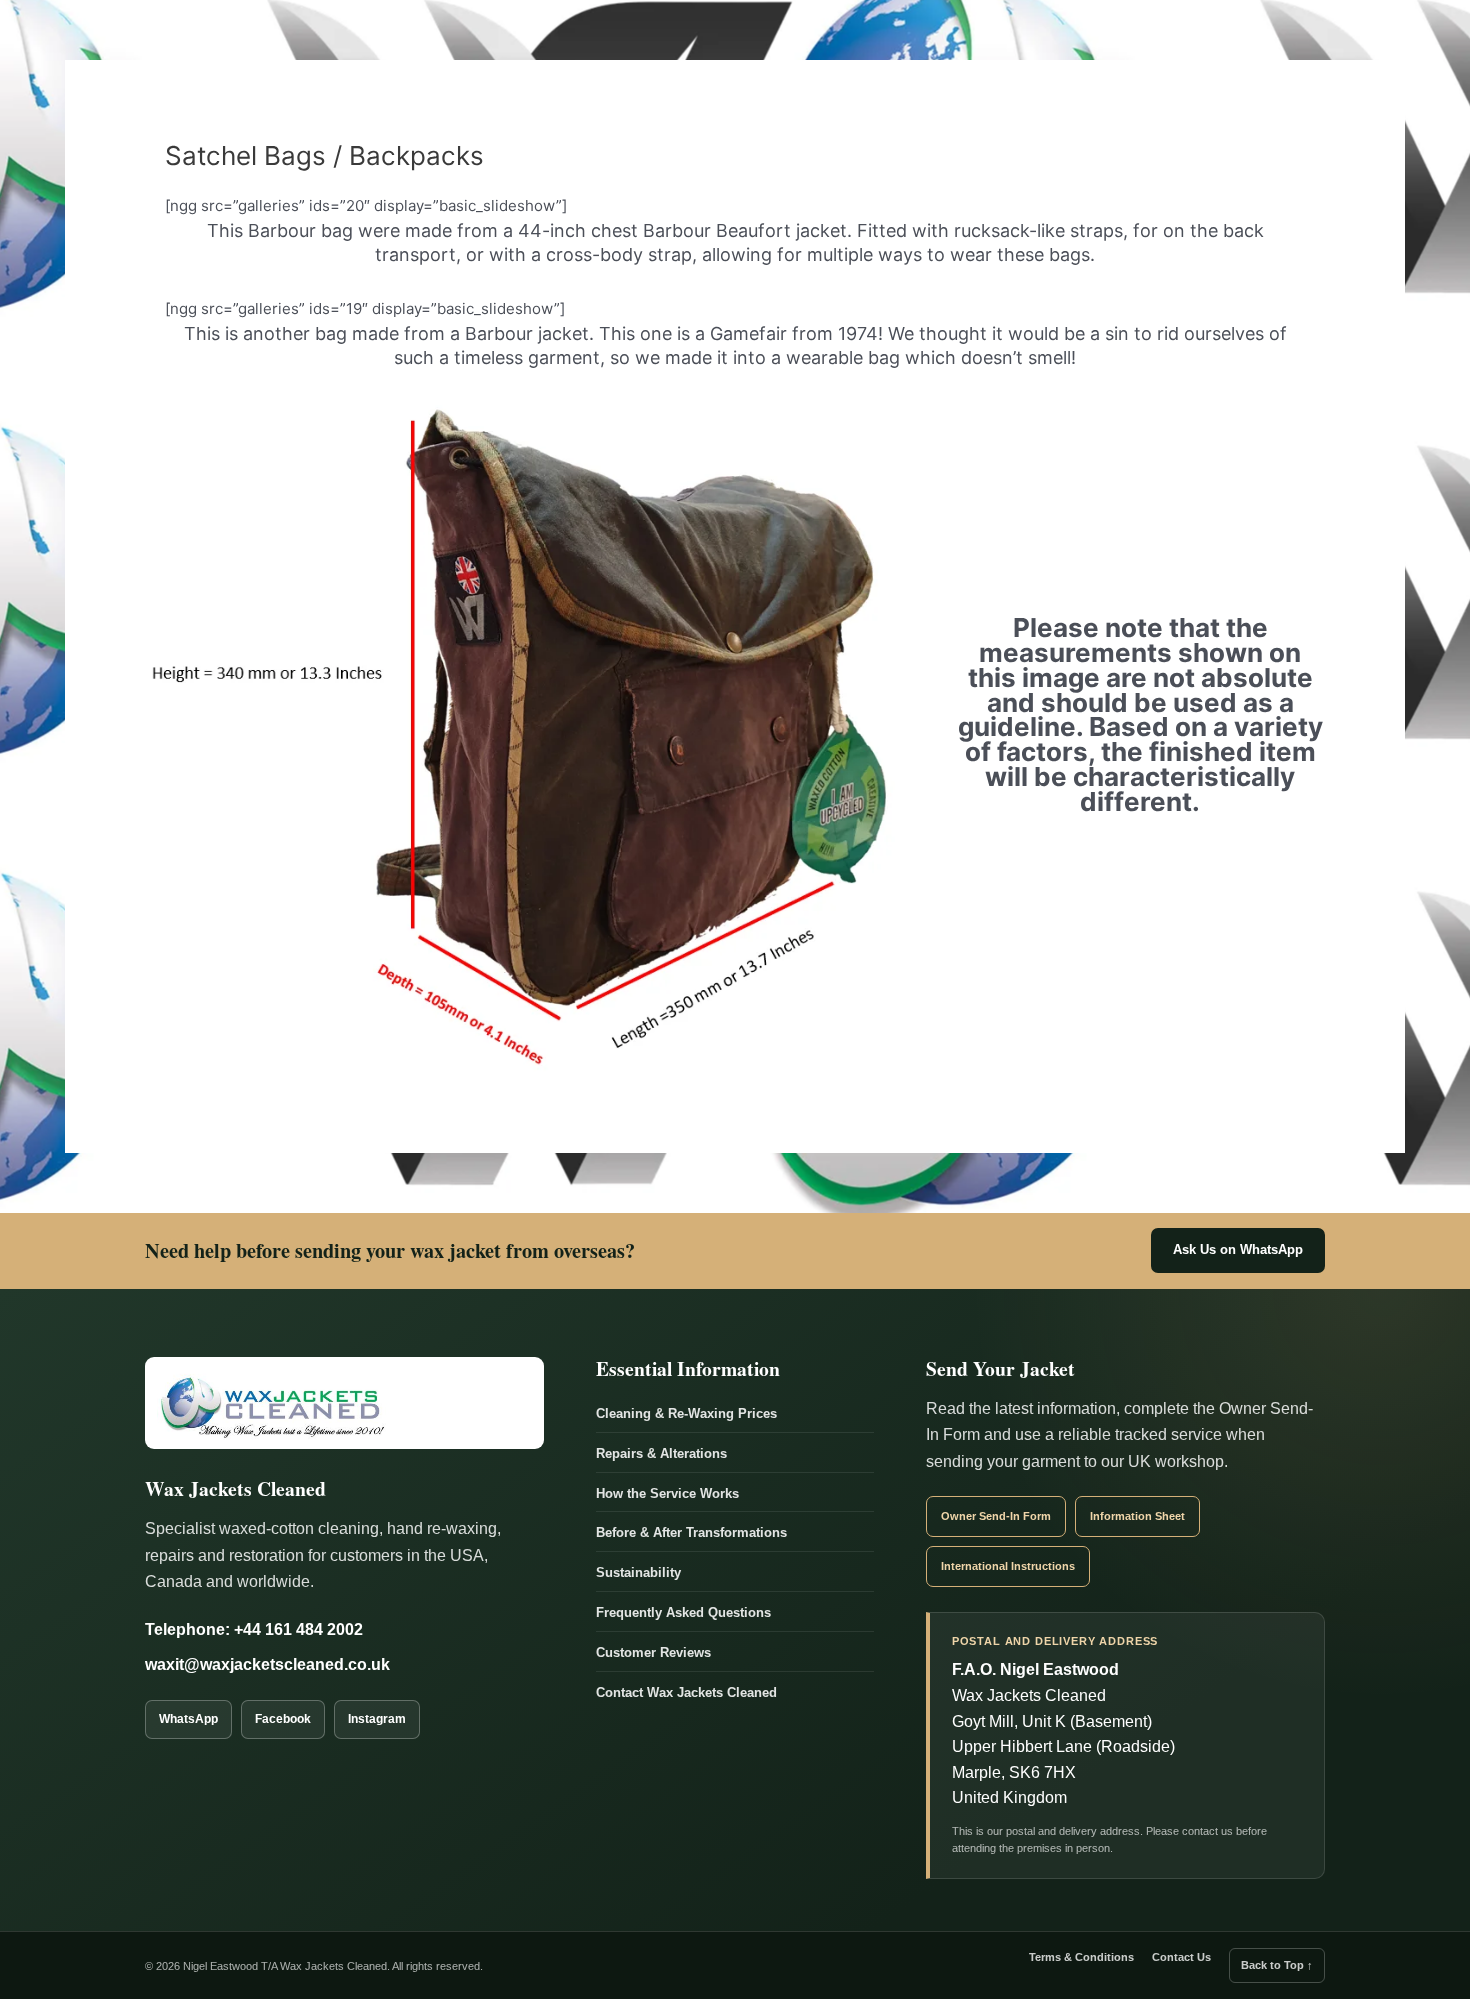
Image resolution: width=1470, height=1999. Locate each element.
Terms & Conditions (1081, 1957)
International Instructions (1008, 1566)
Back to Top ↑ (1277, 1965)
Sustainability (638, 1572)
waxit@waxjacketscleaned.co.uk (267, 1664)
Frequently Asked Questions (683, 1612)
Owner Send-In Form (996, 1516)
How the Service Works (667, 1493)
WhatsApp (188, 1719)
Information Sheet (1137, 1516)
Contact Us (1181, 1957)
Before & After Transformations (691, 1532)
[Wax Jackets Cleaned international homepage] (344, 1403)
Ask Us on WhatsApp (1238, 1250)
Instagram (377, 1719)
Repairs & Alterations (661, 1453)
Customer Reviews (653, 1652)
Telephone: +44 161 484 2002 (254, 1629)
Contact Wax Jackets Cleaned (686, 1692)
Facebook (283, 1719)
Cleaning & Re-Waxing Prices (686, 1413)
